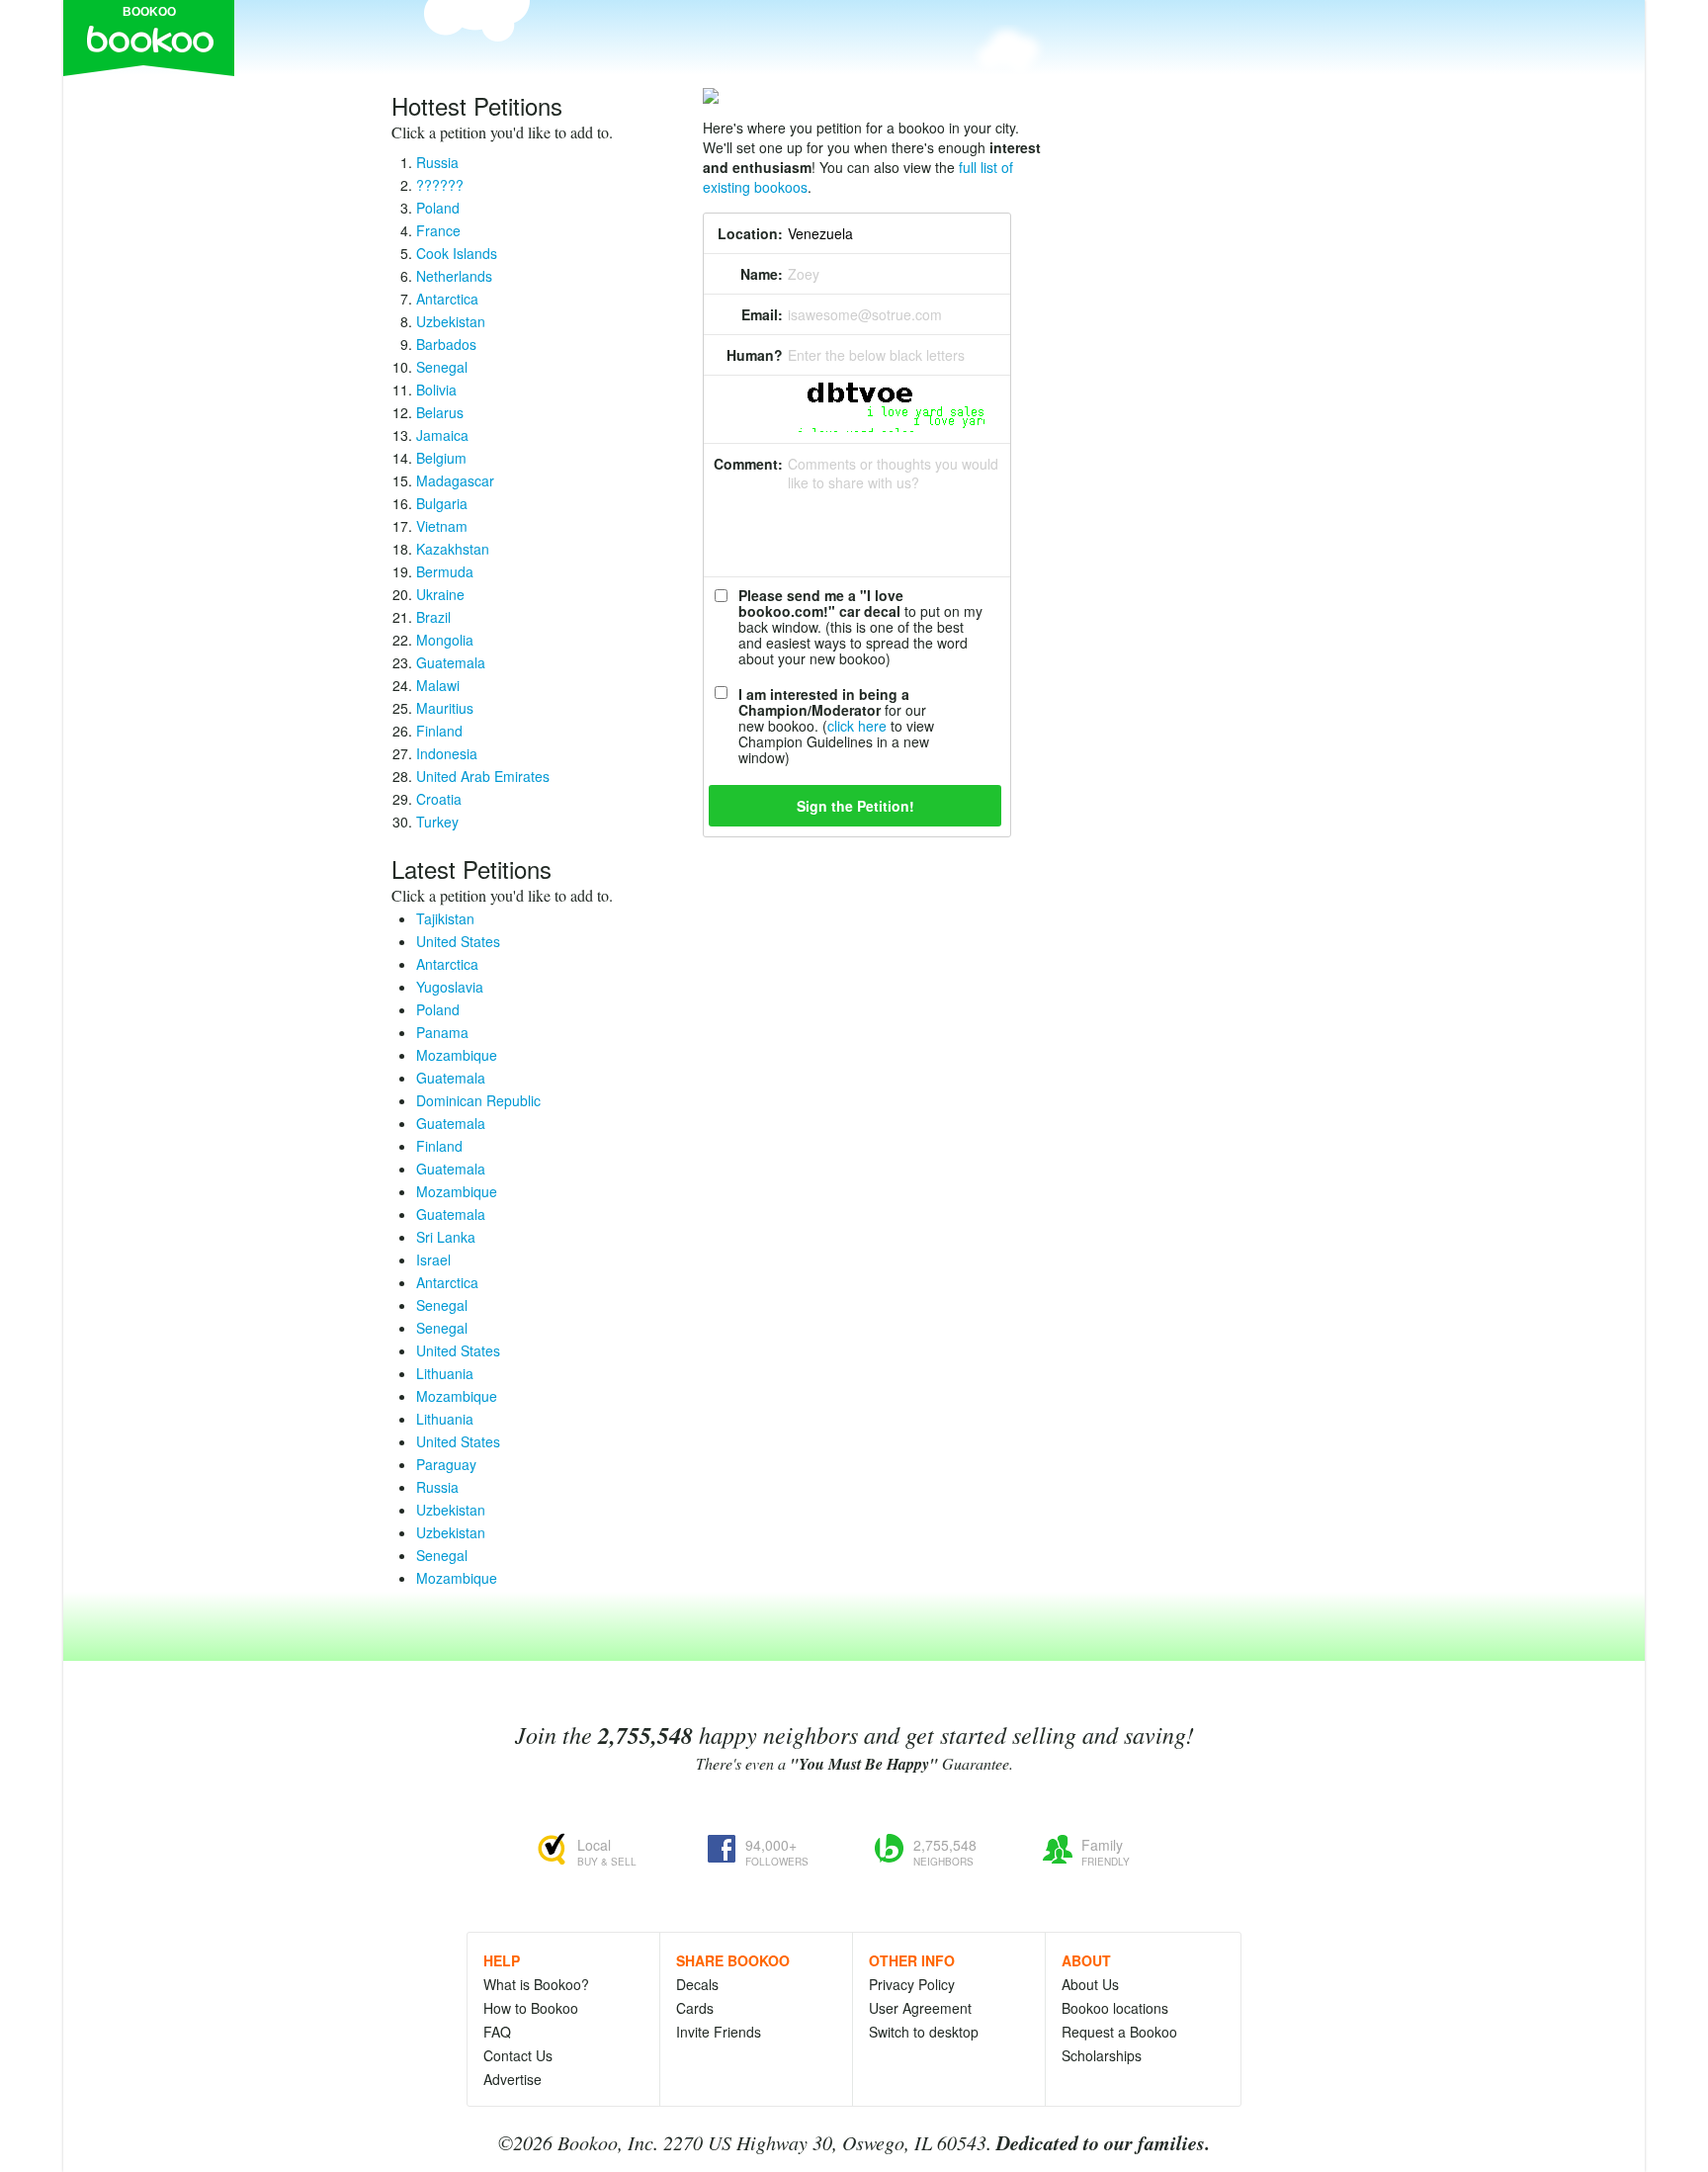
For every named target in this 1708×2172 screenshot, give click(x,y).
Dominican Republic (478, 1100)
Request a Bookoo (1119, 2032)
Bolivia (436, 390)
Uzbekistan (451, 321)
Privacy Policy (912, 1984)
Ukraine (440, 594)
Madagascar (455, 480)
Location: (750, 233)
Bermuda (445, 571)
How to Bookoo (531, 2008)
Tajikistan (445, 918)
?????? (440, 185)
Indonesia (447, 753)
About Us (1090, 1984)
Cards (695, 2008)
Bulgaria (442, 503)
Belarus (440, 412)
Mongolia (445, 640)
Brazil (433, 617)
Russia (437, 162)
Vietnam (442, 526)
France (438, 230)
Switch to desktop (924, 2032)
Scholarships (1102, 2055)
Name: (762, 274)
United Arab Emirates (483, 776)
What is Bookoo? (536, 1984)
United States (458, 941)
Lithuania (445, 1373)
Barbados (446, 344)
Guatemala (451, 662)
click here (857, 726)
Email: (762, 314)
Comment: (748, 464)
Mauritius (445, 708)
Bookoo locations (1115, 2008)
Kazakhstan (453, 549)
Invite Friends (719, 2032)
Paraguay (446, 1464)
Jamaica (442, 435)
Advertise (512, 2079)
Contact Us (518, 2055)
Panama (442, 1032)
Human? (755, 355)
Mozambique (457, 1055)
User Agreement (920, 2008)
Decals (697, 1984)
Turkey (437, 822)
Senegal (442, 367)
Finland (439, 731)
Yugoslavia (450, 987)
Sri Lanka (446, 1237)
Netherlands (454, 276)
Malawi (438, 685)
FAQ (497, 2032)
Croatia (439, 799)
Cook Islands (457, 253)
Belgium (441, 458)
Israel (433, 1260)
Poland (438, 208)
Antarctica (447, 299)
